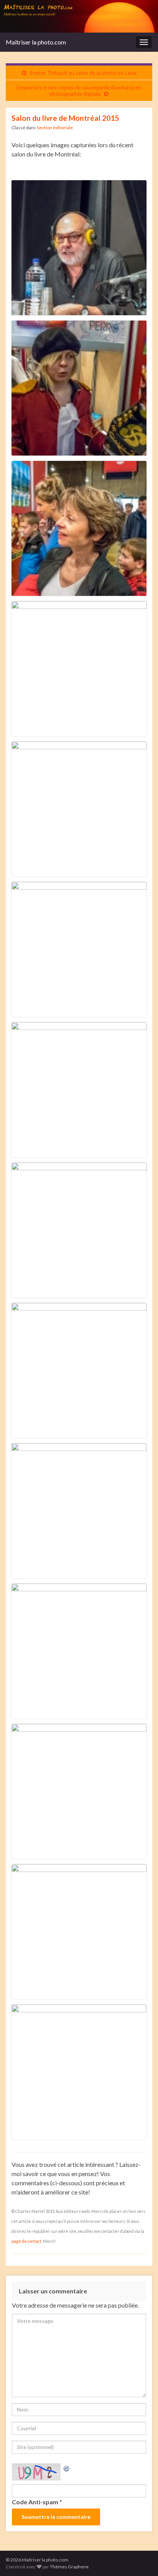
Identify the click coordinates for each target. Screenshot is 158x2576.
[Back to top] (141, 2559)
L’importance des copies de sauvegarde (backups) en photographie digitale (79, 90)
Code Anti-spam (35, 2502)
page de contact (26, 2241)
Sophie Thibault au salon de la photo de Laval (83, 73)
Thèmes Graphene (69, 2567)
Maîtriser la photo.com (36, 42)
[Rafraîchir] (67, 2468)
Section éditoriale (55, 127)
